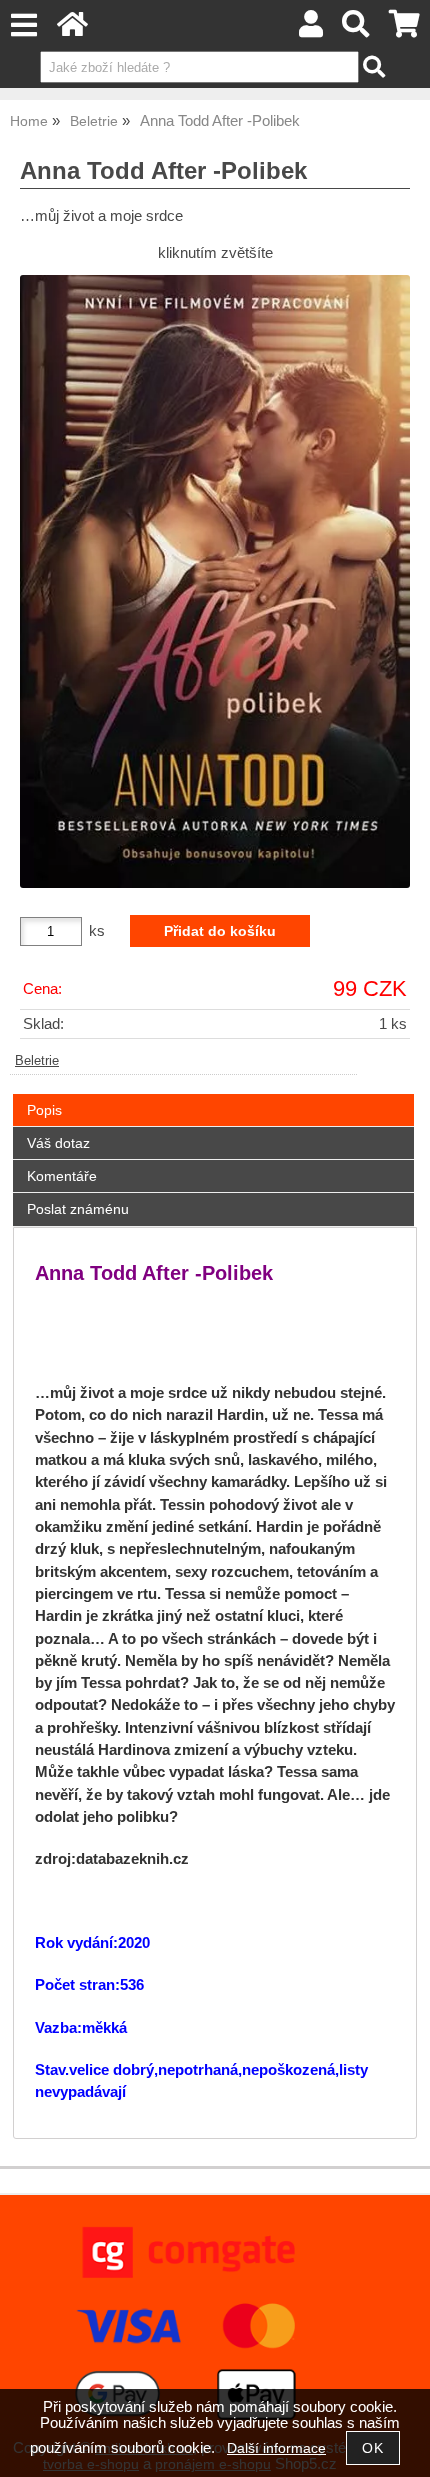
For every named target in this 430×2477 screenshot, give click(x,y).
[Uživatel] (311, 29)
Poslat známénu (78, 1209)
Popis (44, 1110)
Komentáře (62, 1176)
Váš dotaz (58, 1143)
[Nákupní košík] (404, 29)
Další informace (276, 2448)
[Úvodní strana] (72, 29)
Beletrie (37, 1061)
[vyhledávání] (356, 29)
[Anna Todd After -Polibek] (215, 581)
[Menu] (23, 25)
